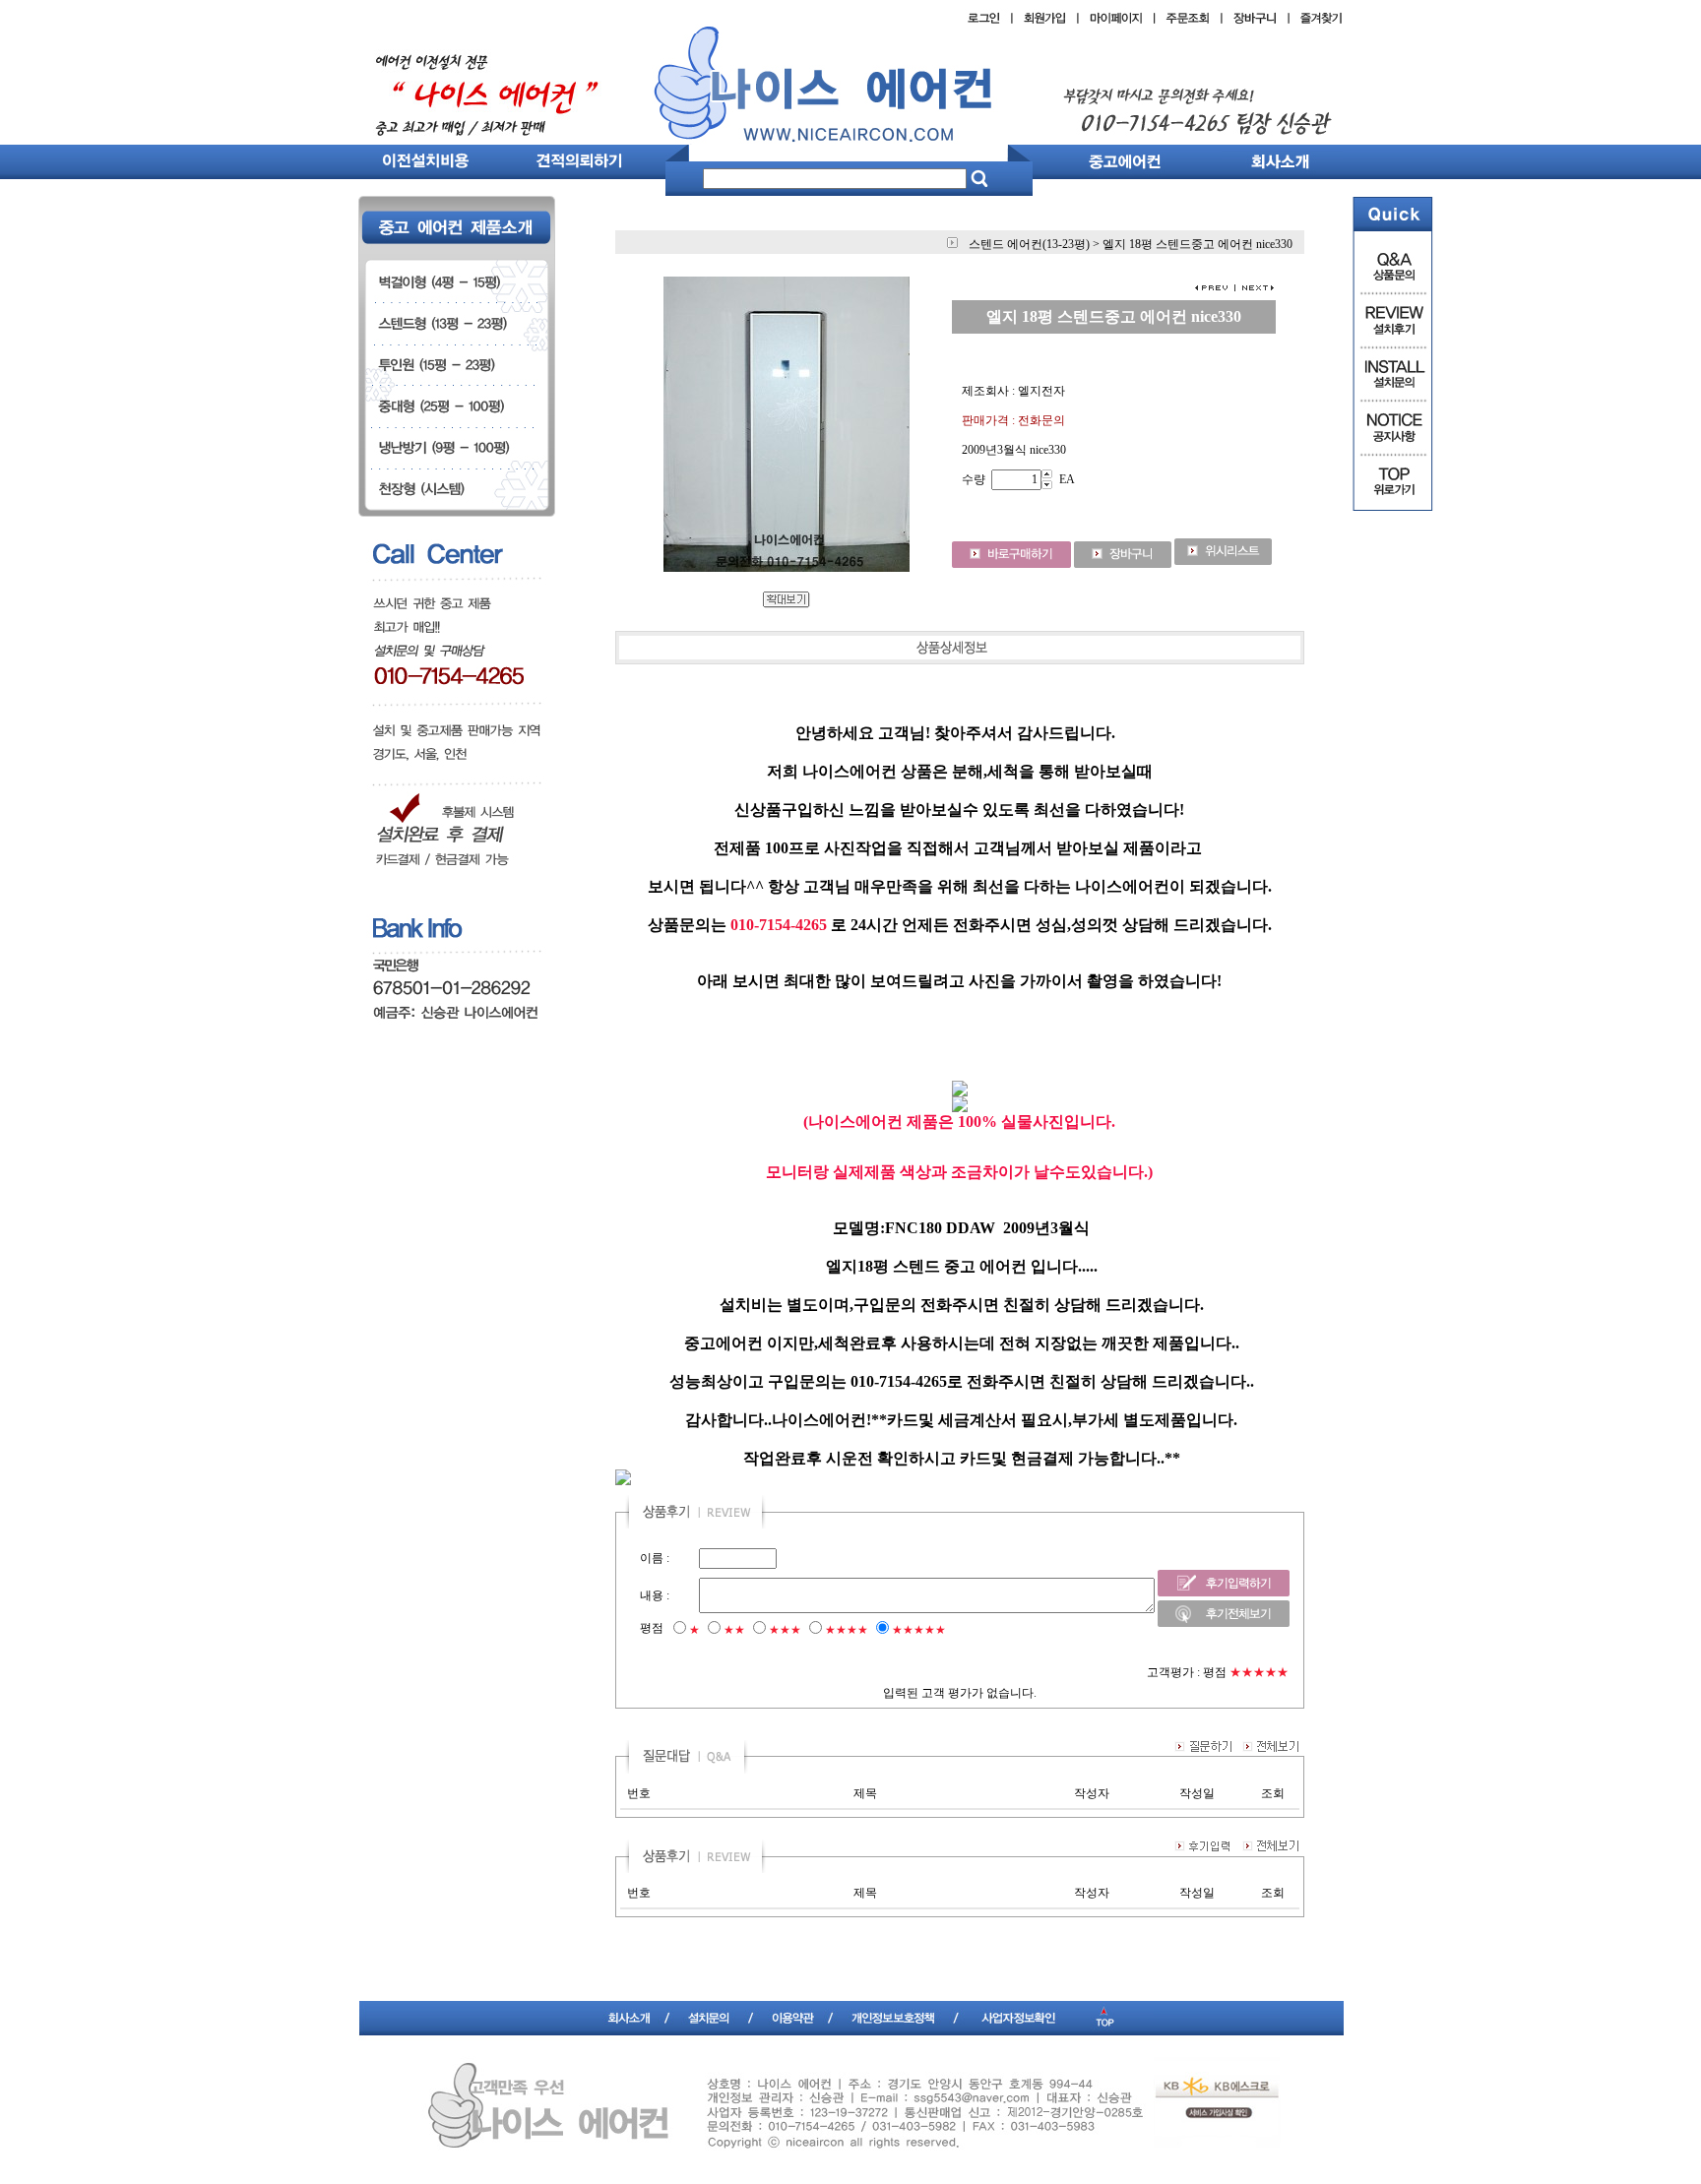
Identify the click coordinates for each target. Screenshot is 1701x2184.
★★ (734, 1630)
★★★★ (847, 1630)
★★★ (785, 1630)
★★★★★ (919, 1630)
